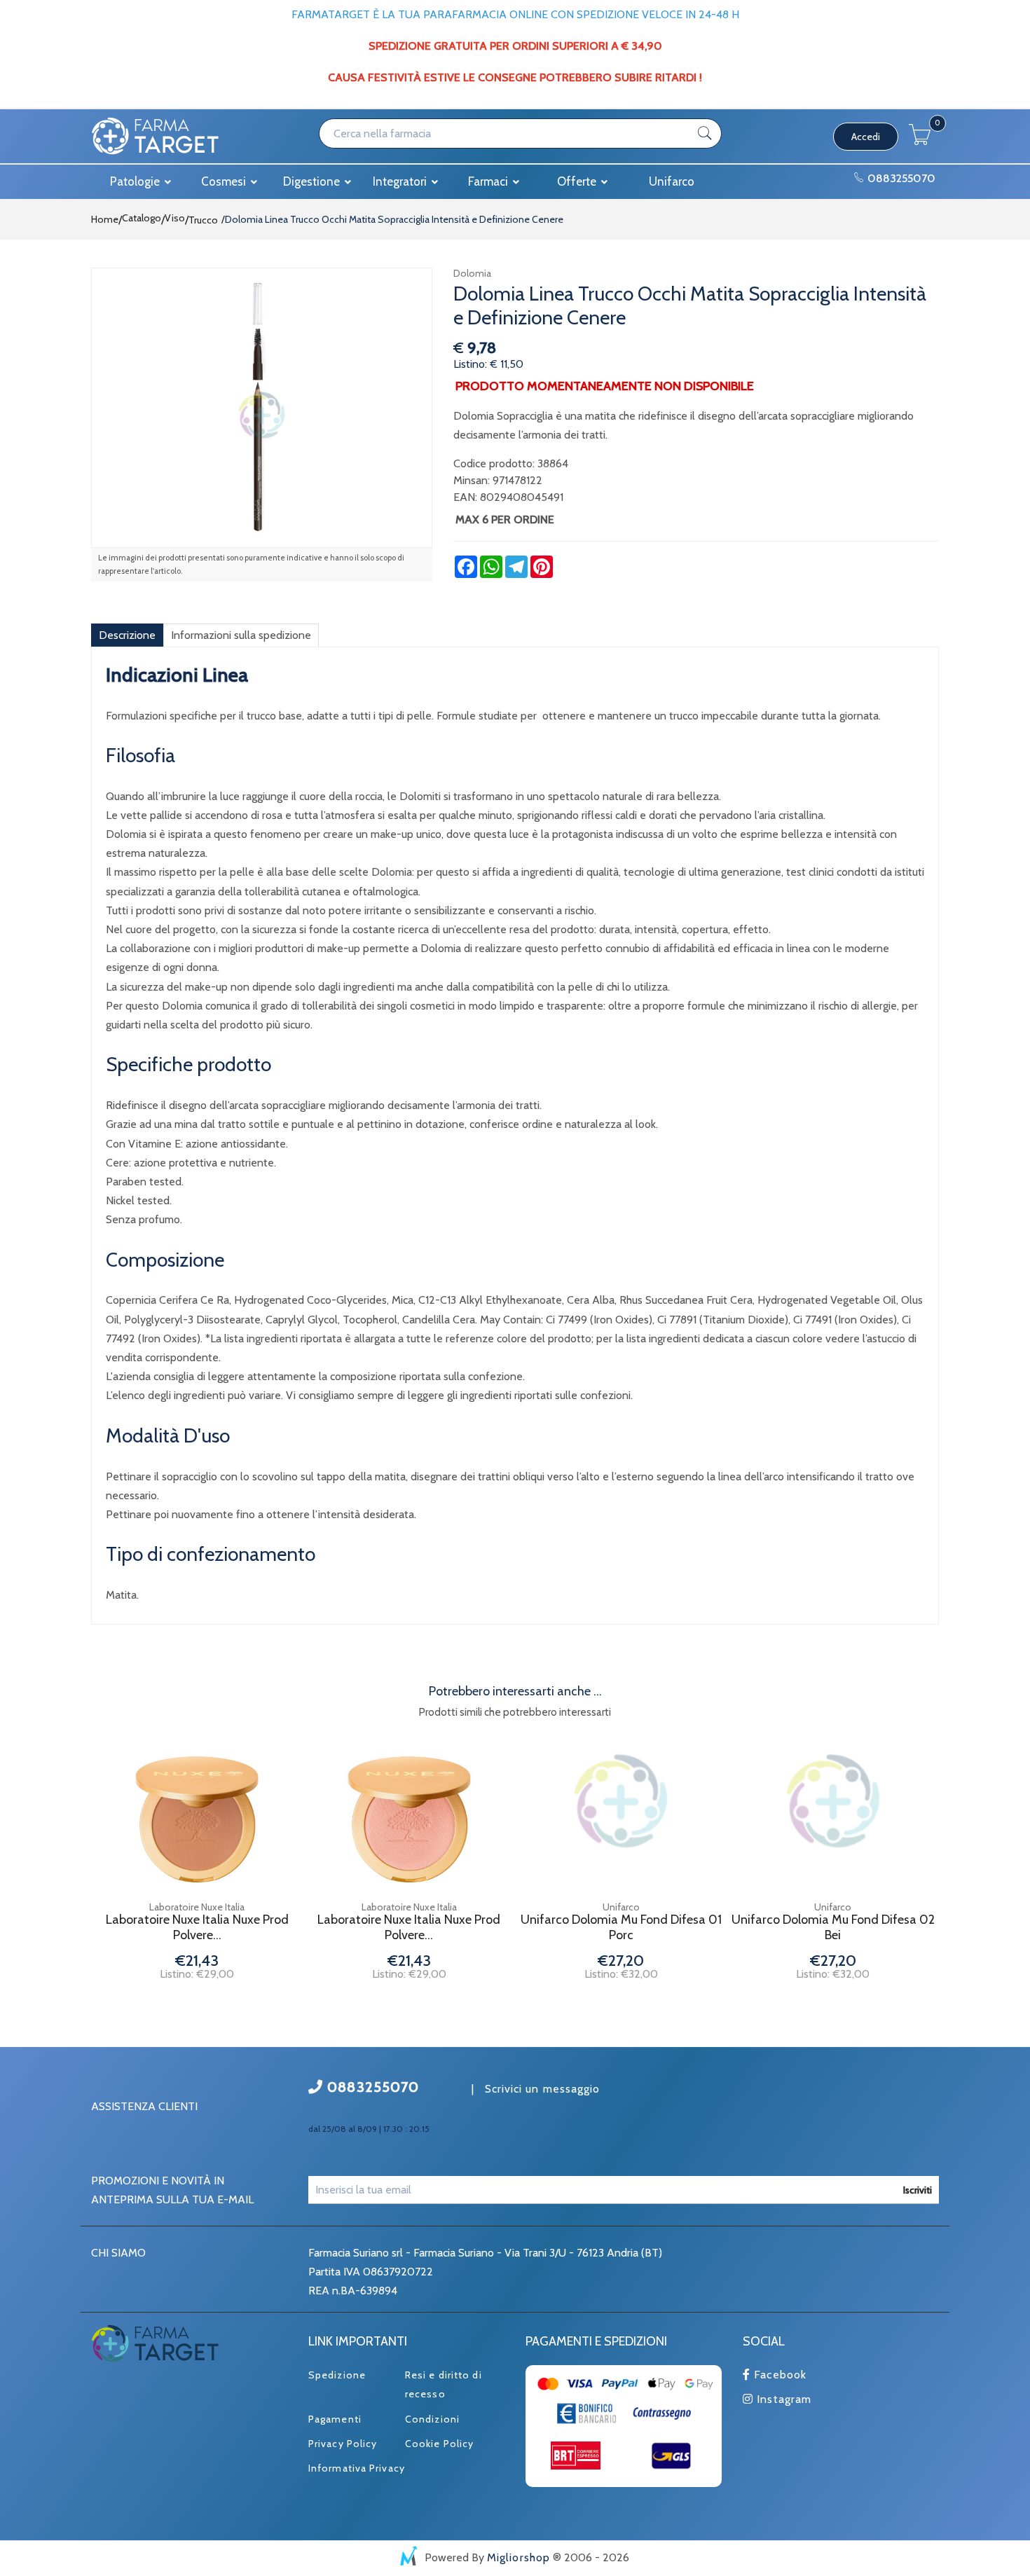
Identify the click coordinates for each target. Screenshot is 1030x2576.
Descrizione (127, 635)
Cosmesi (225, 181)
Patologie (136, 181)
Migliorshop (519, 2557)
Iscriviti (918, 2190)
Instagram (782, 2399)
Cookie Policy (439, 2444)
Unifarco (672, 181)
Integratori (401, 181)
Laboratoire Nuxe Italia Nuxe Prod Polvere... (197, 1928)
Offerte (578, 181)
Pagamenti (335, 2419)
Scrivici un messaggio (543, 2089)
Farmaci (489, 181)
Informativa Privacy (357, 2468)
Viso (175, 218)
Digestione (313, 181)
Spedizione (337, 2375)
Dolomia (472, 273)
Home (105, 219)
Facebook (778, 2375)
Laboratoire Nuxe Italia (197, 1907)
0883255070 (900, 178)
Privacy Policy (343, 2444)
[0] (920, 141)
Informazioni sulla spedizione (241, 635)
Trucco (203, 220)
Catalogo (142, 218)
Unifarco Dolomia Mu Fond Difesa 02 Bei (833, 1928)
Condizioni (432, 2419)
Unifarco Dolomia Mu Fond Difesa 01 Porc (621, 1928)
